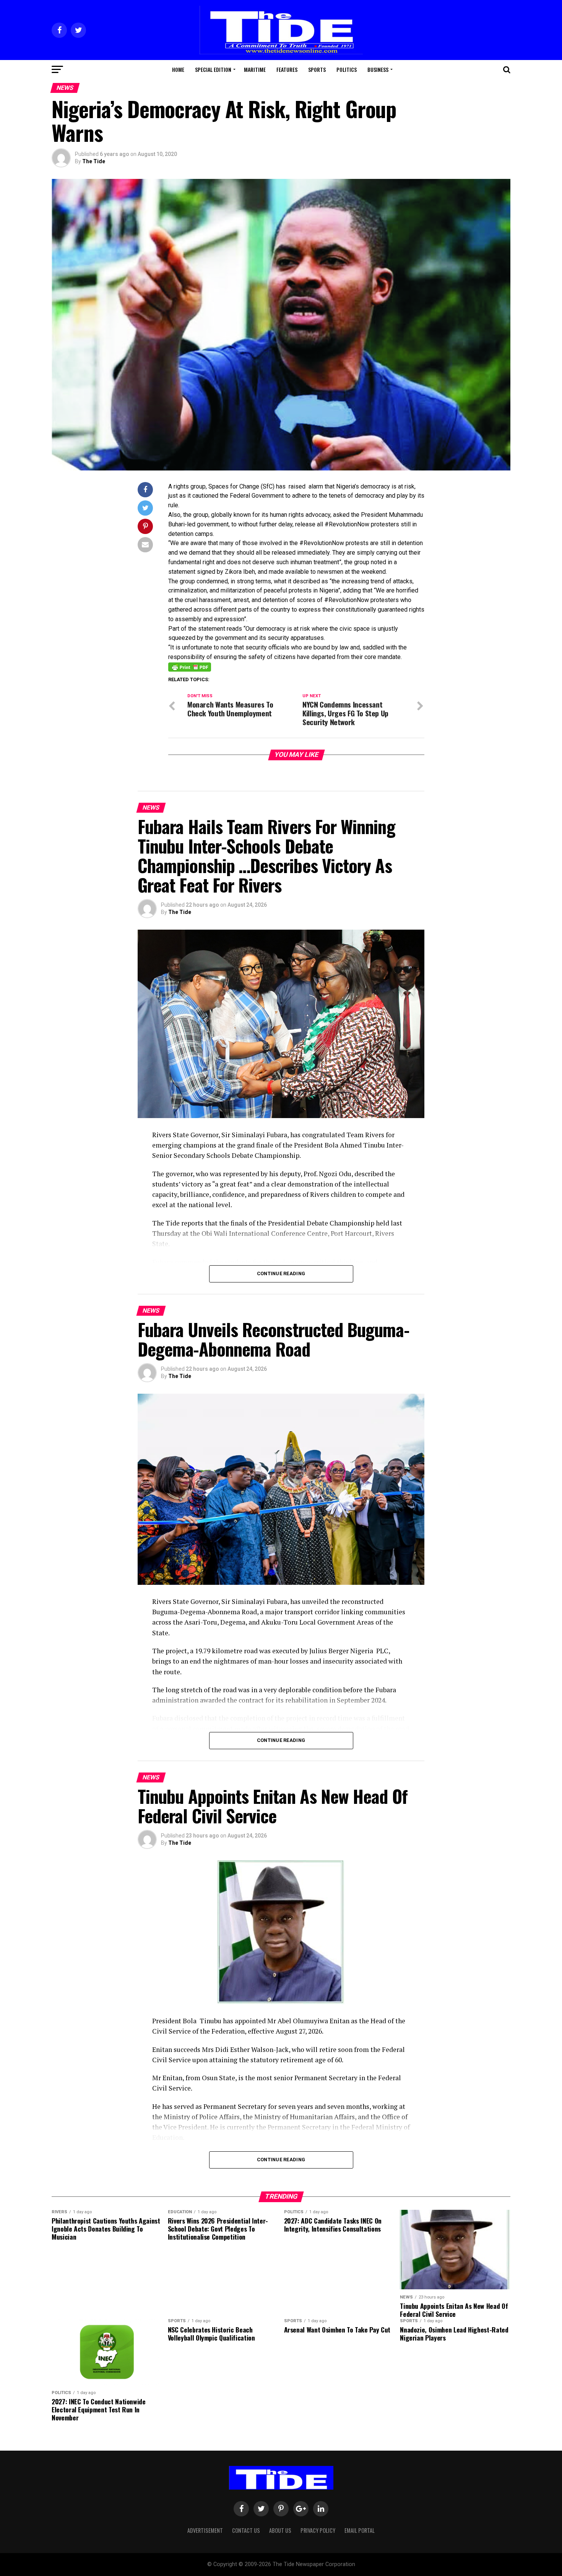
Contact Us (246, 2530)
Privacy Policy (318, 2530)
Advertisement (205, 2530)
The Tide (94, 161)
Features (287, 69)
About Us (280, 2530)
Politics (347, 69)
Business (378, 69)
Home (178, 69)
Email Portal (360, 2530)
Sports (317, 69)
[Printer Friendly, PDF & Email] (190, 667)
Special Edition (213, 69)
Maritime (255, 69)
